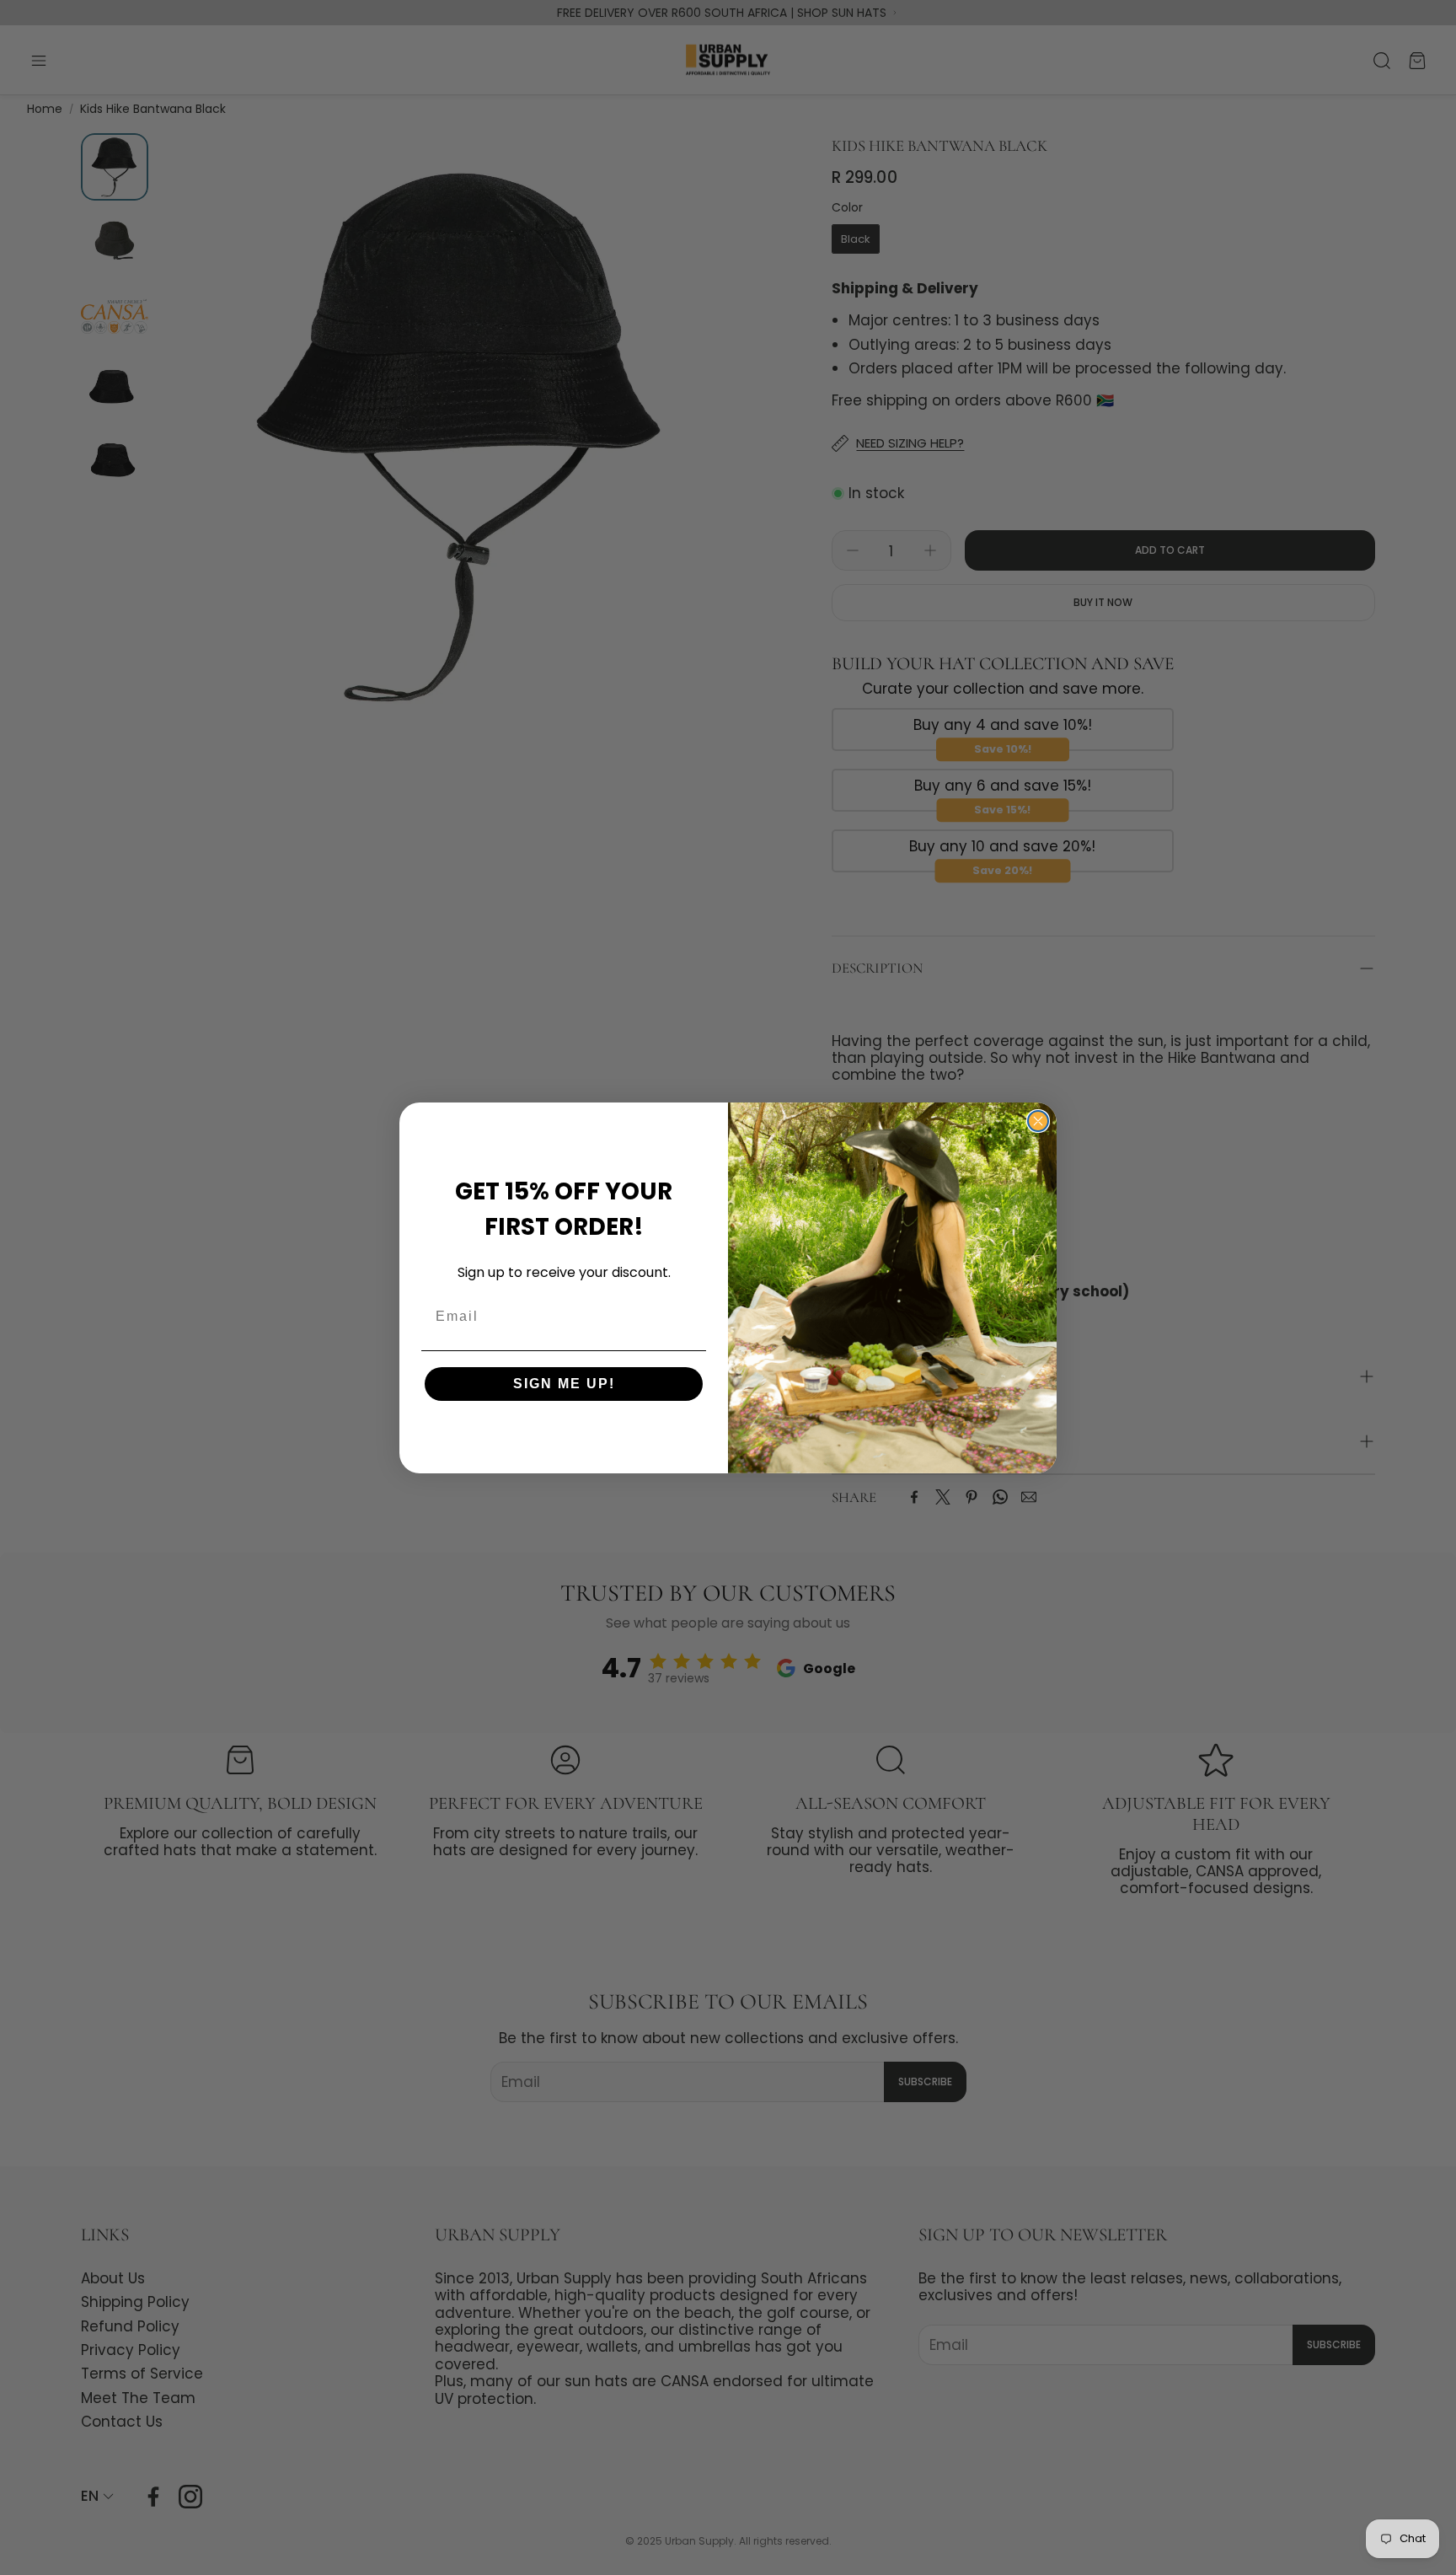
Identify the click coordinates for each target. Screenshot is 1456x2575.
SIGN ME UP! (564, 1384)
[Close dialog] (1038, 1121)
